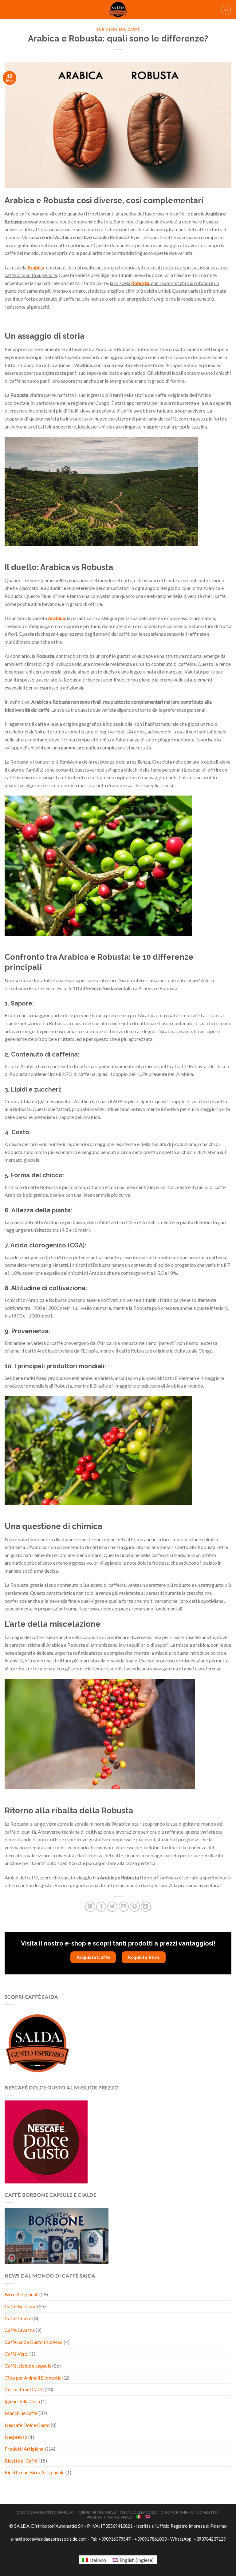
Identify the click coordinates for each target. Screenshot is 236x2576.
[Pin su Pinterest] (135, 1907)
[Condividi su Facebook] (101, 1907)
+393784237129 (210, 2539)
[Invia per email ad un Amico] (124, 1907)
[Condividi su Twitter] (112, 1907)
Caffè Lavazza (20, 2330)
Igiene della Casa (22, 2401)
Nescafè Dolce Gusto (27, 2425)
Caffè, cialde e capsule (28, 2366)
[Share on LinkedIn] (146, 1907)
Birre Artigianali (22, 2294)
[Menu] (226, 10)
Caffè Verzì (17, 2354)
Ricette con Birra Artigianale (35, 2472)
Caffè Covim (18, 2318)
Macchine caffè (21, 2413)
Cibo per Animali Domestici (34, 2378)
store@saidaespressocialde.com (55, 2539)
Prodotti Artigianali (25, 2449)
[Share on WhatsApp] (90, 1907)
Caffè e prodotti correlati (46, 2512)
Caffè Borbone (20, 2306)
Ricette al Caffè (21, 2461)
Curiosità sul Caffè (24, 2389)
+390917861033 (150, 2539)
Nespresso (16, 2437)
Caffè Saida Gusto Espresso (34, 2342)
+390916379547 (114, 2539)
